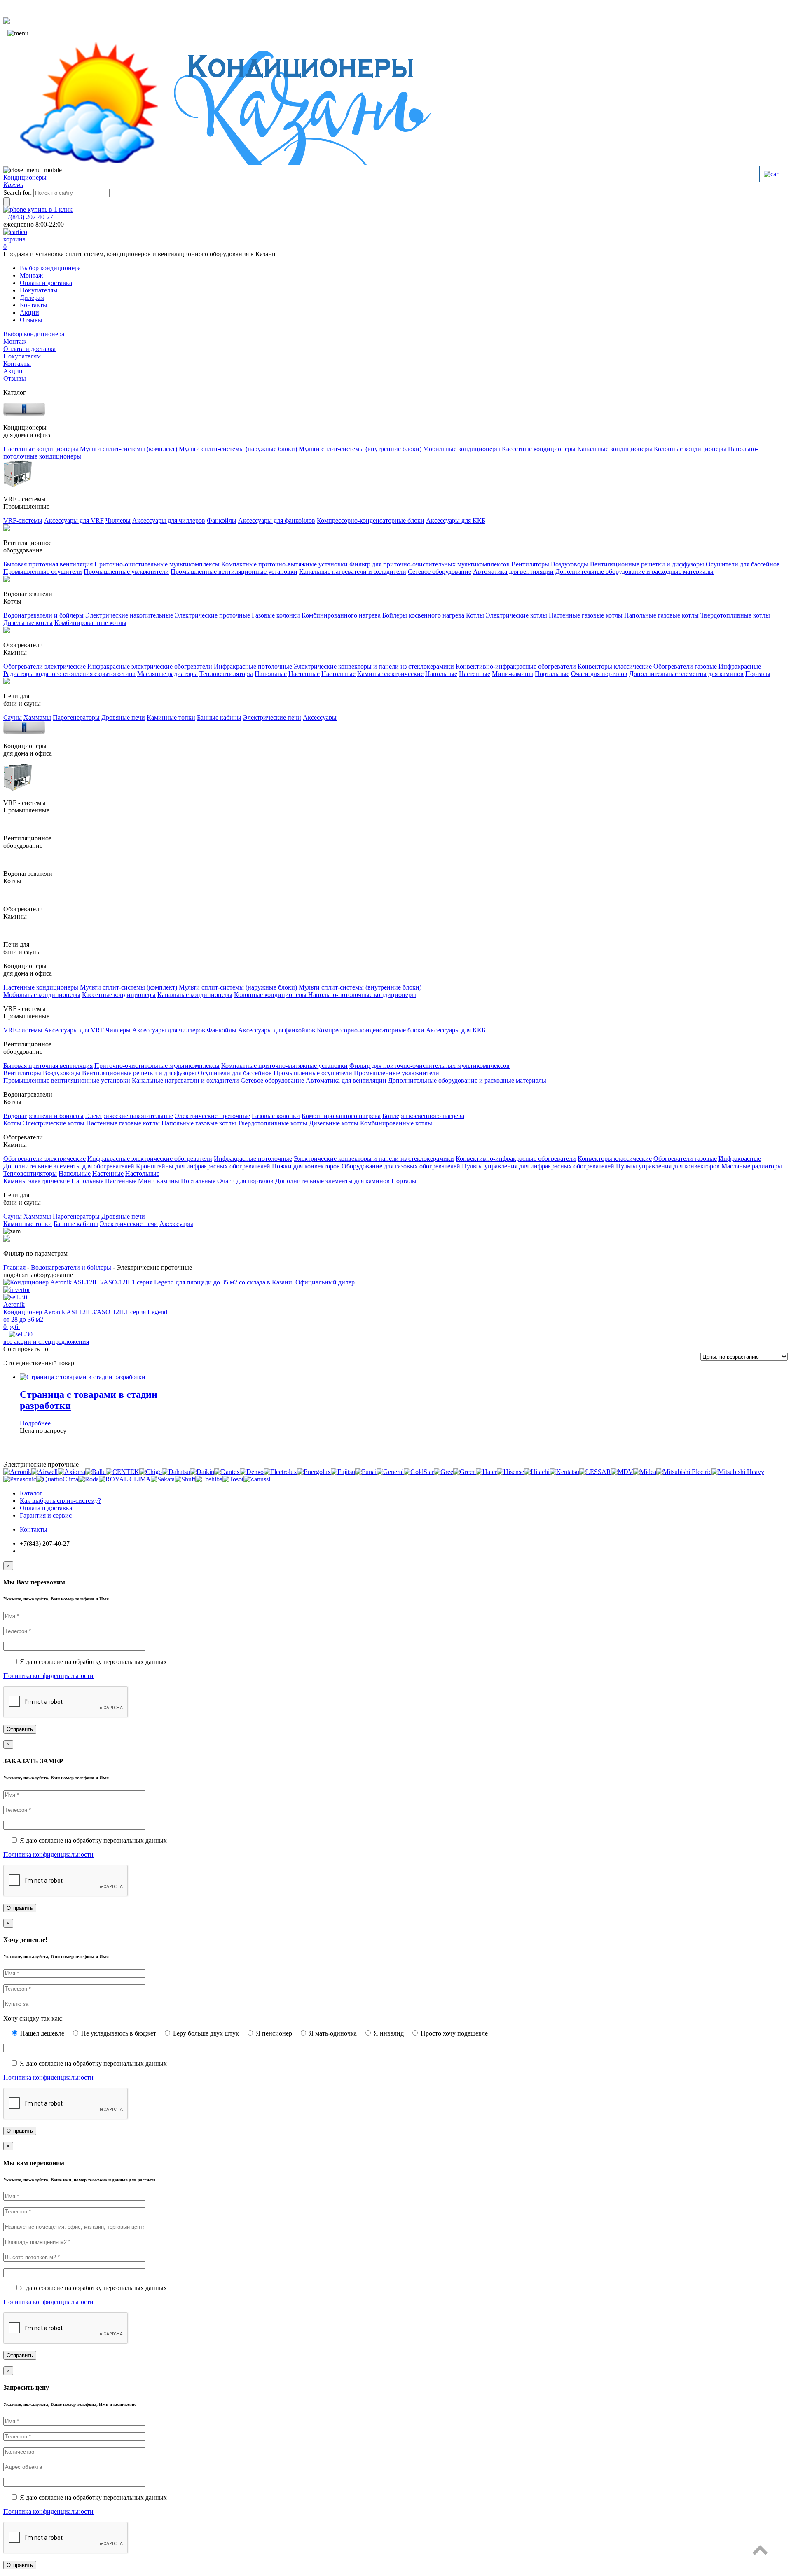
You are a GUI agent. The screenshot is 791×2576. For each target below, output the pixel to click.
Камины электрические (390, 674)
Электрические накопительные (129, 615)
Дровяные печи (123, 717)
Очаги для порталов (599, 674)
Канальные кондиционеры (615, 449)
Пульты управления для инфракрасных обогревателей (538, 1166)
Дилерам (32, 298)
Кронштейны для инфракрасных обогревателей (203, 1166)
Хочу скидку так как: (33, 2018)
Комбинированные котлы (90, 623)
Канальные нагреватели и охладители (353, 572)
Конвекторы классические (615, 666)
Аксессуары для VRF (74, 521)
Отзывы (31, 320)
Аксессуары (320, 717)
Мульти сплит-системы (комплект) (129, 449)
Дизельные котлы (28, 623)
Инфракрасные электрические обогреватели (150, 666)
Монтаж (31, 275)
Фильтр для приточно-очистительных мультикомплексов (429, 564)
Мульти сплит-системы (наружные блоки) (238, 449)
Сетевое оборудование (440, 572)
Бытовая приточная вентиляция (48, 564)
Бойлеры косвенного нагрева (423, 615)
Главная (14, 1267)
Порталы (758, 674)
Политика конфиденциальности (48, 1676)
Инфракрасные (740, 666)
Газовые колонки (276, 615)
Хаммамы (37, 717)
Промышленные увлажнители (126, 572)
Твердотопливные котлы (735, 615)
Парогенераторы (76, 717)
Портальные (552, 674)
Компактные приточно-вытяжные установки (284, 564)
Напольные (271, 674)
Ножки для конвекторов (306, 1166)
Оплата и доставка (46, 283)
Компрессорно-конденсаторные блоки (371, 521)
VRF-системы (23, 521)
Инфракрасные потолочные (253, 666)
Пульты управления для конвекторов (668, 1166)
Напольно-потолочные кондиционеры (362, 995)
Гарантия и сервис (46, 1515)
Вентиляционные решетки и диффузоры (647, 564)
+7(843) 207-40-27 (28, 217)
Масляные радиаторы (167, 674)
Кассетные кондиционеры (539, 449)
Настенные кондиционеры (41, 449)
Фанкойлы (222, 521)
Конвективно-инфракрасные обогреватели (516, 666)
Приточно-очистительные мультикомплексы (157, 564)
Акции (29, 312)
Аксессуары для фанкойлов (277, 521)
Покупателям (39, 290)
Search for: (18, 193)
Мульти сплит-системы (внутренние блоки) (360, 449)
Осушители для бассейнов (743, 564)
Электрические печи (272, 717)
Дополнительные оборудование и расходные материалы (634, 572)
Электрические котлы (516, 615)
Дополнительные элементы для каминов (686, 674)
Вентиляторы (530, 564)
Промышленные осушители (43, 572)
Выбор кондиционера (50, 268)
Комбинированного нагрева (341, 615)
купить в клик (49, 209)
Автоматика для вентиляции (513, 572)
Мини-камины (513, 674)
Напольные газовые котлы (661, 615)
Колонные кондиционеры (691, 449)
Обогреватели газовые (685, 666)
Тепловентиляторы (226, 674)
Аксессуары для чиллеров (169, 521)
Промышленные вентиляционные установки (234, 572)
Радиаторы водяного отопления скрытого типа (69, 674)
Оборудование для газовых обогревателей (401, 1166)
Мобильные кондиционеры (462, 449)
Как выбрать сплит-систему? (60, 1501)
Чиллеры (118, 521)
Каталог (31, 1493)
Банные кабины (219, 717)
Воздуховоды (570, 564)
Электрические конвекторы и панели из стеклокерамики (374, 666)
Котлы (475, 615)
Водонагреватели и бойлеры (43, 615)
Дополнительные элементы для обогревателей (69, 1166)
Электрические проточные (212, 615)
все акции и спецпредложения (46, 1342)
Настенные (304, 674)
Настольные (338, 674)
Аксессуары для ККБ (456, 521)
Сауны (13, 717)
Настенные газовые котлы (586, 615)
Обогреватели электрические (44, 666)
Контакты (34, 305)
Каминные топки (171, 717)
